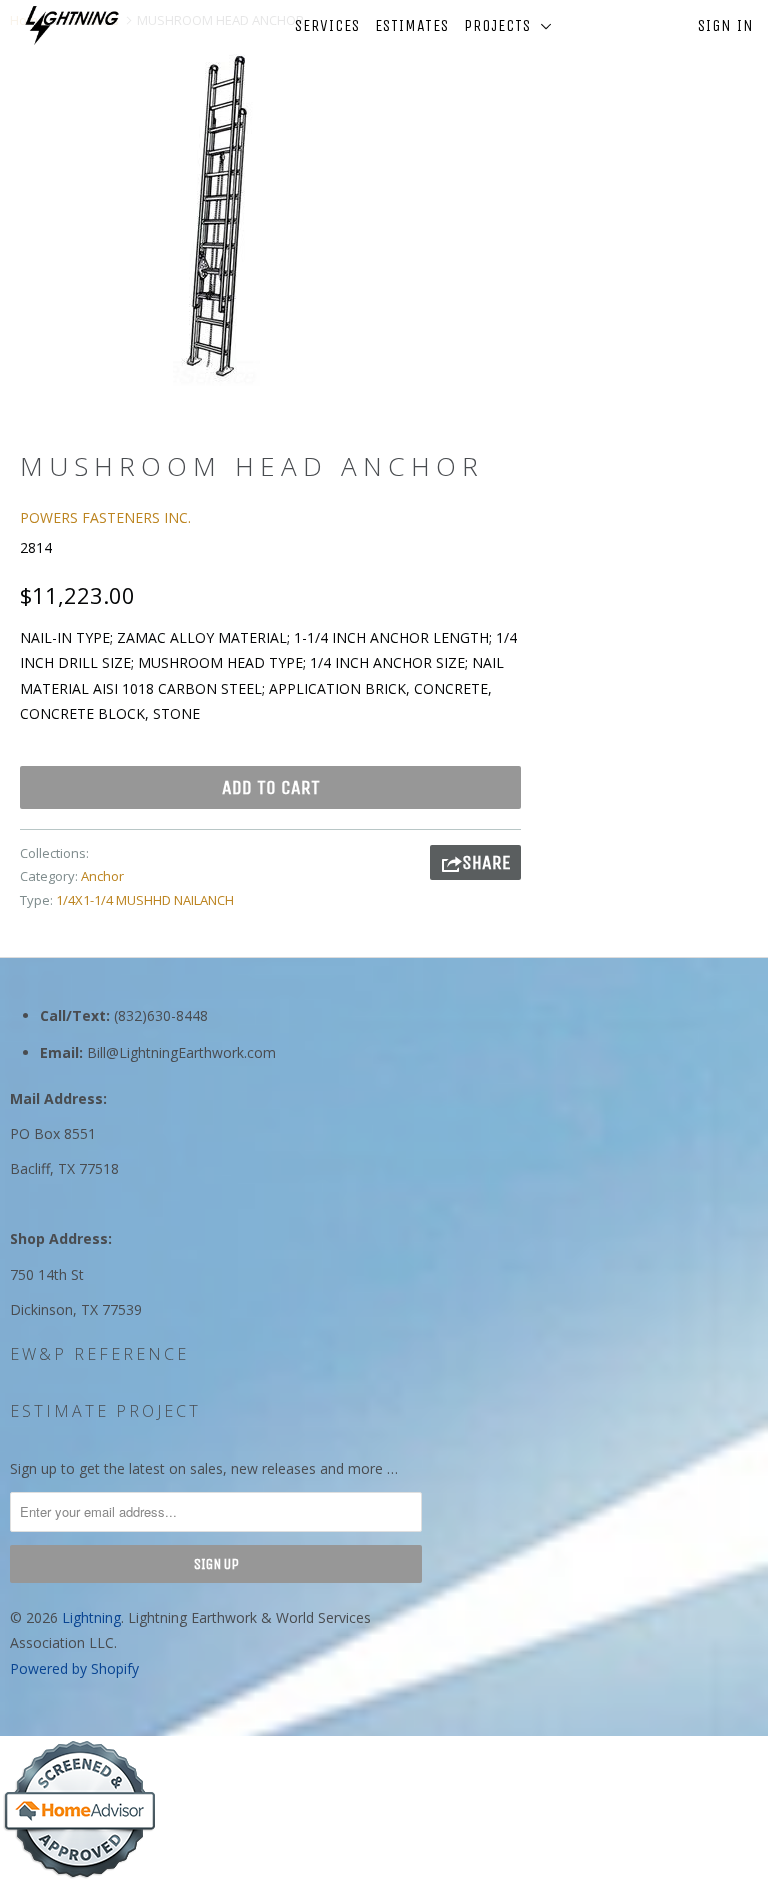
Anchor (102, 876)
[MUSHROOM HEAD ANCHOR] (216, 216)
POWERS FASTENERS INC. (105, 517)
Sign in (726, 25)
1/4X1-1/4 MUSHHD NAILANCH (145, 900)
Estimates (412, 25)
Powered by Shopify (74, 1668)
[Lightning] (72, 25)
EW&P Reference (99, 1354)
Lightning (91, 1617)
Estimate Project (105, 1411)
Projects (502, 25)
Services (327, 25)
